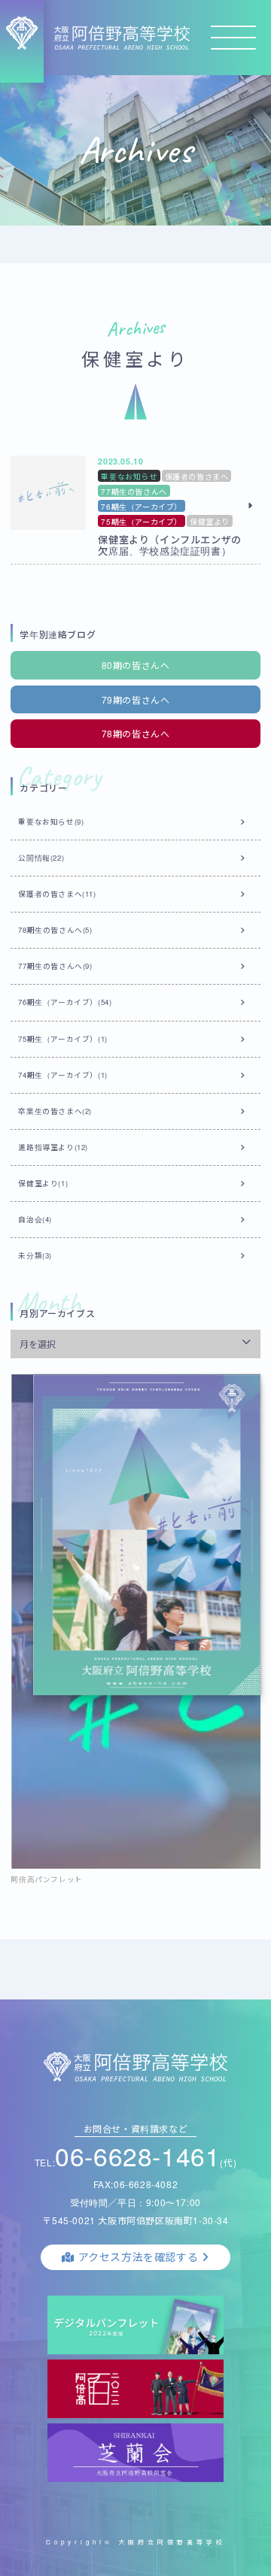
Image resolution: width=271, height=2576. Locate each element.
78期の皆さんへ (136, 733)
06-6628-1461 (137, 2155)
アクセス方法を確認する (138, 2257)
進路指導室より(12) (53, 1147)
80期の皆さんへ (136, 665)
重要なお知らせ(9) (51, 822)
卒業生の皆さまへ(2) (55, 1111)
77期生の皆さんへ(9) (55, 966)
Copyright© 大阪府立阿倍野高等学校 (136, 2542)
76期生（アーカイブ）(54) (65, 1002)
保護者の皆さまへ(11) (57, 894)
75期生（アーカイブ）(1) (62, 1039)
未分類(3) (35, 1255)
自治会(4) (35, 1219)
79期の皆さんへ (136, 699)
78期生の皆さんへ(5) (55, 930)
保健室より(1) (43, 1183)
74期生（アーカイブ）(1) (62, 1075)
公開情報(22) (41, 858)
